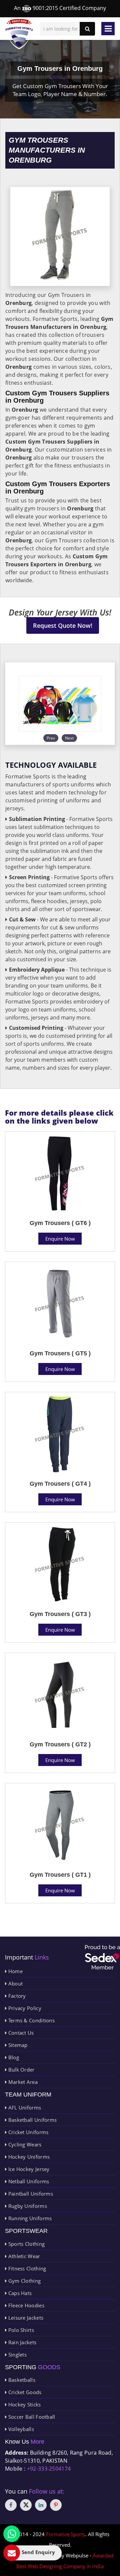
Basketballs (21, 2380)
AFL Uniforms (24, 2107)
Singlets (17, 2355)
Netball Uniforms (28, 2181)
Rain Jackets (21, 2342)
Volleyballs (20, 2429)
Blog (13, 2057)
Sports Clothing (26, 2244)
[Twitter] (26, 2505)
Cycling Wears (24, 2144)
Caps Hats (19, 2293)
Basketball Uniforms (32, 2120)
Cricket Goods (24, 2392)
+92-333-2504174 (49, 2469)
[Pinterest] (56, 2505)
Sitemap (17, 2045)
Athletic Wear (23, 2256)
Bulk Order (20, 2070)
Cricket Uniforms (27, 2132)
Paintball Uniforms (30, 2194)
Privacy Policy (24, 2008)
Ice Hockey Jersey (28, 2169)
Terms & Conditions (31, 2020)
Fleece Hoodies (25, 2305)
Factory (16, 1996)
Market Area (22, 2082)
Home (15, 1971)
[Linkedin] (41, 2505)
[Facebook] (11, 2505)
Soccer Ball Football (31, 2417)
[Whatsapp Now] (12, 2534)
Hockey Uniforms (28, 2157)
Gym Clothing (24, 2281)
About (15, 1983)
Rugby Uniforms (27, 2206)
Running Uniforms (29, 2218)
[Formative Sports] (19, 34)
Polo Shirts (20, 2330)
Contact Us (20, 2033)
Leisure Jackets (25, 2318)
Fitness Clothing (26, 2268)
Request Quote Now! (63, 625)
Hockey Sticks (24, 2404)
